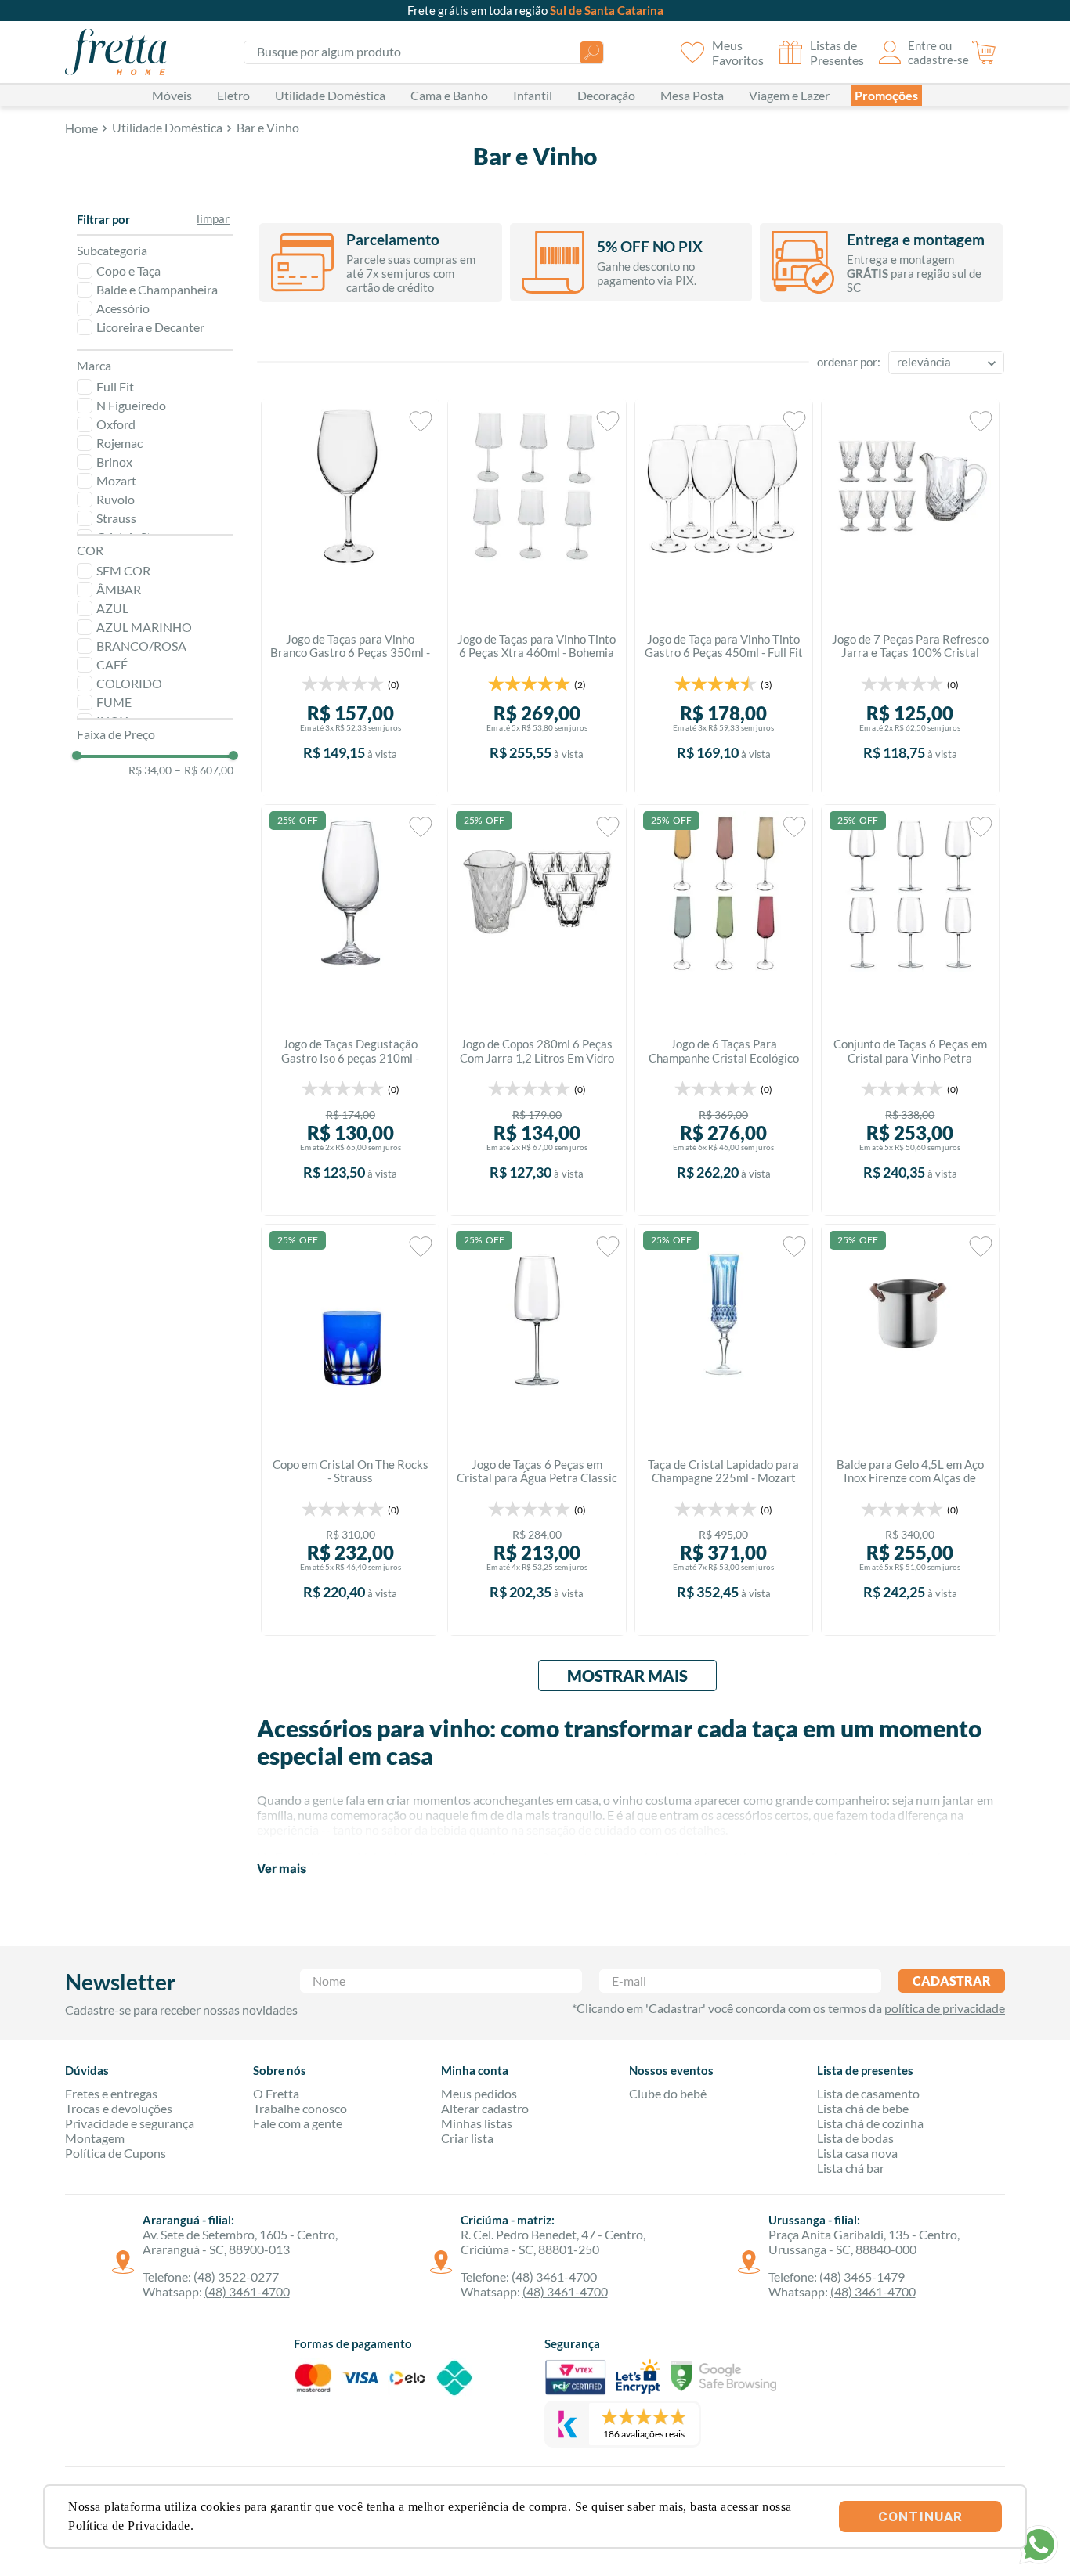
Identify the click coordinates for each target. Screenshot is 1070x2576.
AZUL (112, 608)
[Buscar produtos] (591, 52)
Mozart (116, 480)
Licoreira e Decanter (150, 327)
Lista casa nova (857, 2153)
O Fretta (276, 2093)
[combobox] (424, 52)
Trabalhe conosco (300, 2108)
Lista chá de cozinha (870, 2123)
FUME (114, 702)
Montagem (95, 2138)
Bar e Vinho (268, 128)
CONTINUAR (920, 2516)
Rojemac (119, 443)
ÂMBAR (119, 589)
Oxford (116, 424)
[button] (155, 220)
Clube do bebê (668, 2093)
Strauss (116, 518)
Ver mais (282, 1869)
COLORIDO (129, 683)
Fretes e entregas (111, 2093)
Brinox (114, 462)
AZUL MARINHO (144, 627)
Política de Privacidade (129, 2525)
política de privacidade (945, 2008)
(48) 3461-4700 (247, 2291)
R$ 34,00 (150, 770)
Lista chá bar (851, 2168)
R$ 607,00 (204, 770)
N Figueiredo (131, 405)
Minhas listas (477, 2123)
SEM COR (123, 570)
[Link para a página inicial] (81, 129)
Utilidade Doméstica (167, 128)
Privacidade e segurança (130, 2123)
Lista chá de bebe (863, 2108)
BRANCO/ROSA (141, 646)
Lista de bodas (855, 2138)
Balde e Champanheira (157, 289)
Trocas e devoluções (119, 2108)
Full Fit (115, 386)
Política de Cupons (116, 2153)
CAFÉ (112, 664)
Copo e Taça (128, 271)
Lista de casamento (868, 2093)
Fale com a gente (298, 2123)
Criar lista (467, 2138)
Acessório (123, 308)
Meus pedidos (479, 2093)
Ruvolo (116, 499)
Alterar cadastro (485, 2108)
